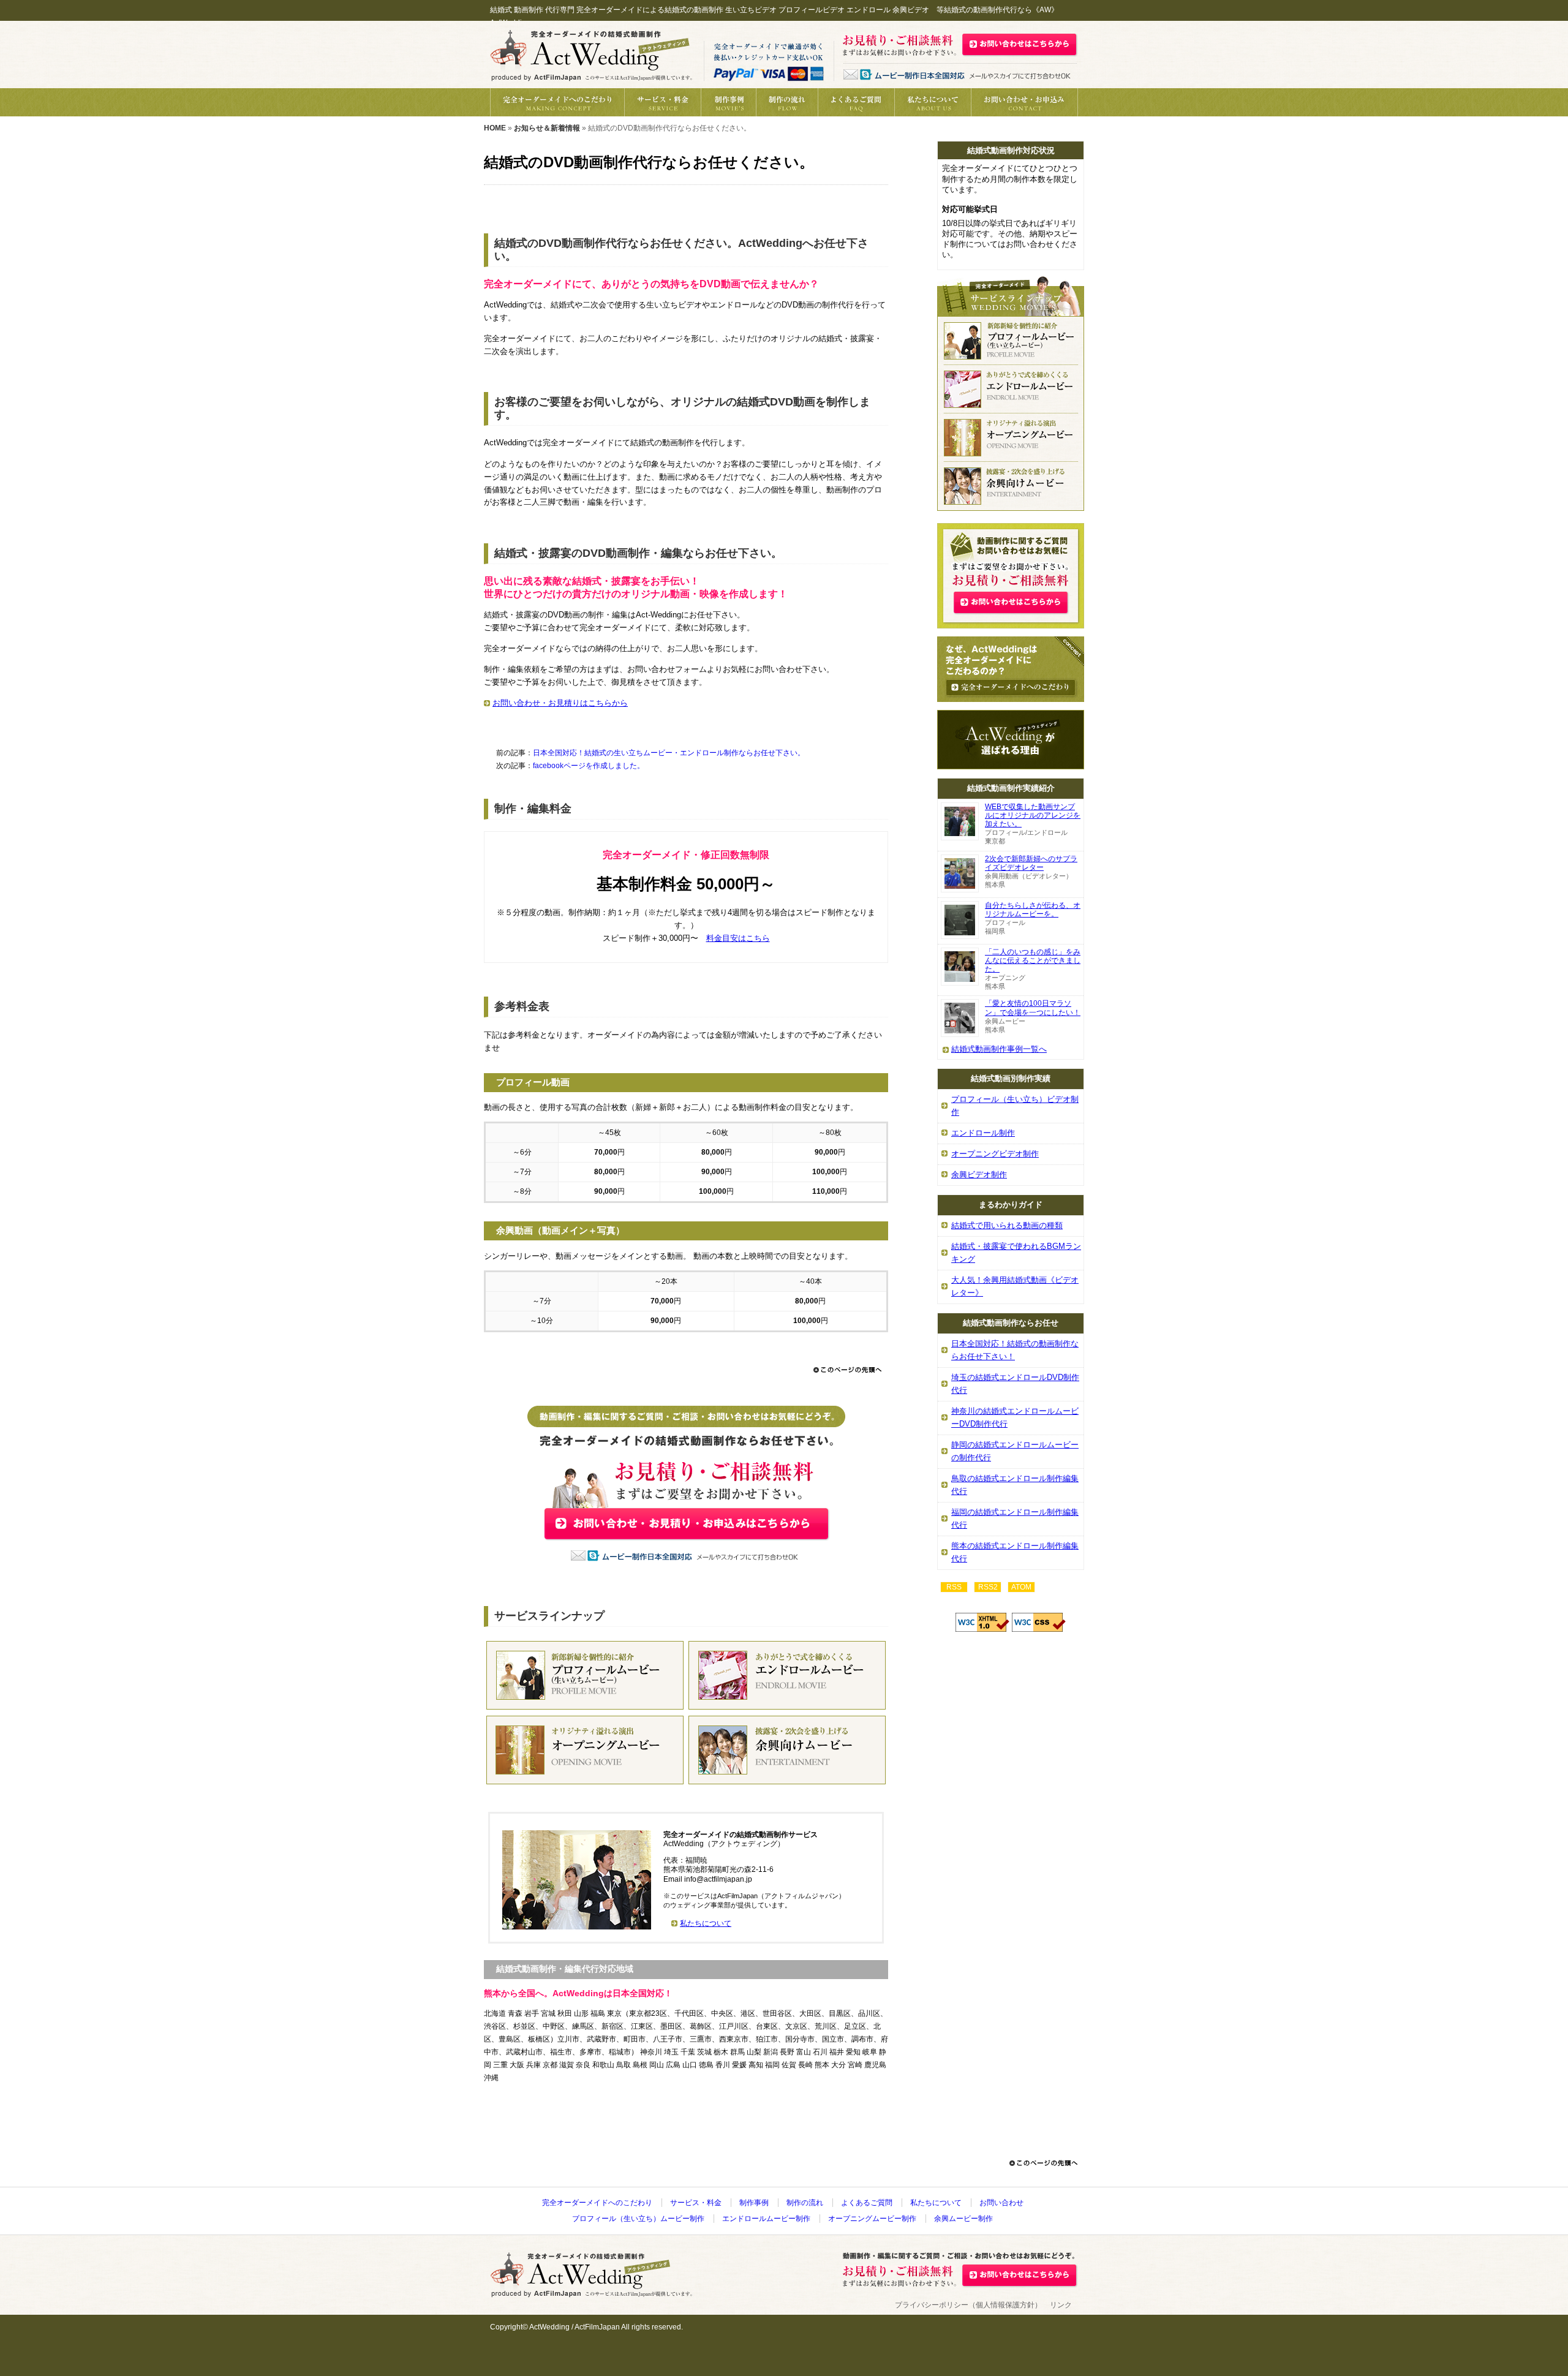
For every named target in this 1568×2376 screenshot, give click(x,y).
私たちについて (933, 102)
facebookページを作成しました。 (589, 766)
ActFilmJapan (597, 2327)
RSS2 (988, 1587)
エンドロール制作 (983, 1133)
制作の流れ (787, 102)
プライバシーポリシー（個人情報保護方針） (968, 2305)
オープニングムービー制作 (872, 2219)
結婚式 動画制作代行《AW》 (591, 55)
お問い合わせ (1001, 2203)
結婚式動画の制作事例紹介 (728, 102)
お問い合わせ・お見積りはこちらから (560, 703)
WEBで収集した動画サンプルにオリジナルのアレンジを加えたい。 (1033, 815)
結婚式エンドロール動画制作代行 (787, 1675)
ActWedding (549, 2327)
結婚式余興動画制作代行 (787, 1750)
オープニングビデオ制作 (995, 1154)
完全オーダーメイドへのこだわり (557, 102)
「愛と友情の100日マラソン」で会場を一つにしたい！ (1033, 1008)
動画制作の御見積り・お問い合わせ (1024, 102)
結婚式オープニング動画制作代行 (585, 1750)
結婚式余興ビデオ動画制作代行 (1011, 486)
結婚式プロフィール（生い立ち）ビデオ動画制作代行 (1011, 341)
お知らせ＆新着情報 (547, 128)
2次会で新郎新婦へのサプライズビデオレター (1031, 863)
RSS (954, 1587)
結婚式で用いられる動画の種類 (1007, 1225)
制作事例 (754, 2203)
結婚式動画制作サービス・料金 (662, 102)
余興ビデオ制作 (979, 1175)
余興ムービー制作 (963, 2219)
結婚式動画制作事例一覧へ (999, 1049)
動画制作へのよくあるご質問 (856, 102)
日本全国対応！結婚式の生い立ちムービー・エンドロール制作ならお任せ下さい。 (669, 753)
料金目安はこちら (738, 938)
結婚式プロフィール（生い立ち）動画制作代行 (585, 1675)
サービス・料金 (696, 2203)
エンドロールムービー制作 (766, 2219)
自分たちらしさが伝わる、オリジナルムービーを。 (1033, 910)
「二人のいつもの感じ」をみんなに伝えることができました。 (1033, 960)
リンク (1061, 2305)
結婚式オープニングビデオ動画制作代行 (1011, 438)
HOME (495, 128)
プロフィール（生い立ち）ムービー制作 (638, 2219)
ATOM (1021, 1587)
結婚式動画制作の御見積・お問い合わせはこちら (1020, 44)
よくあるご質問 (867, 2203)
